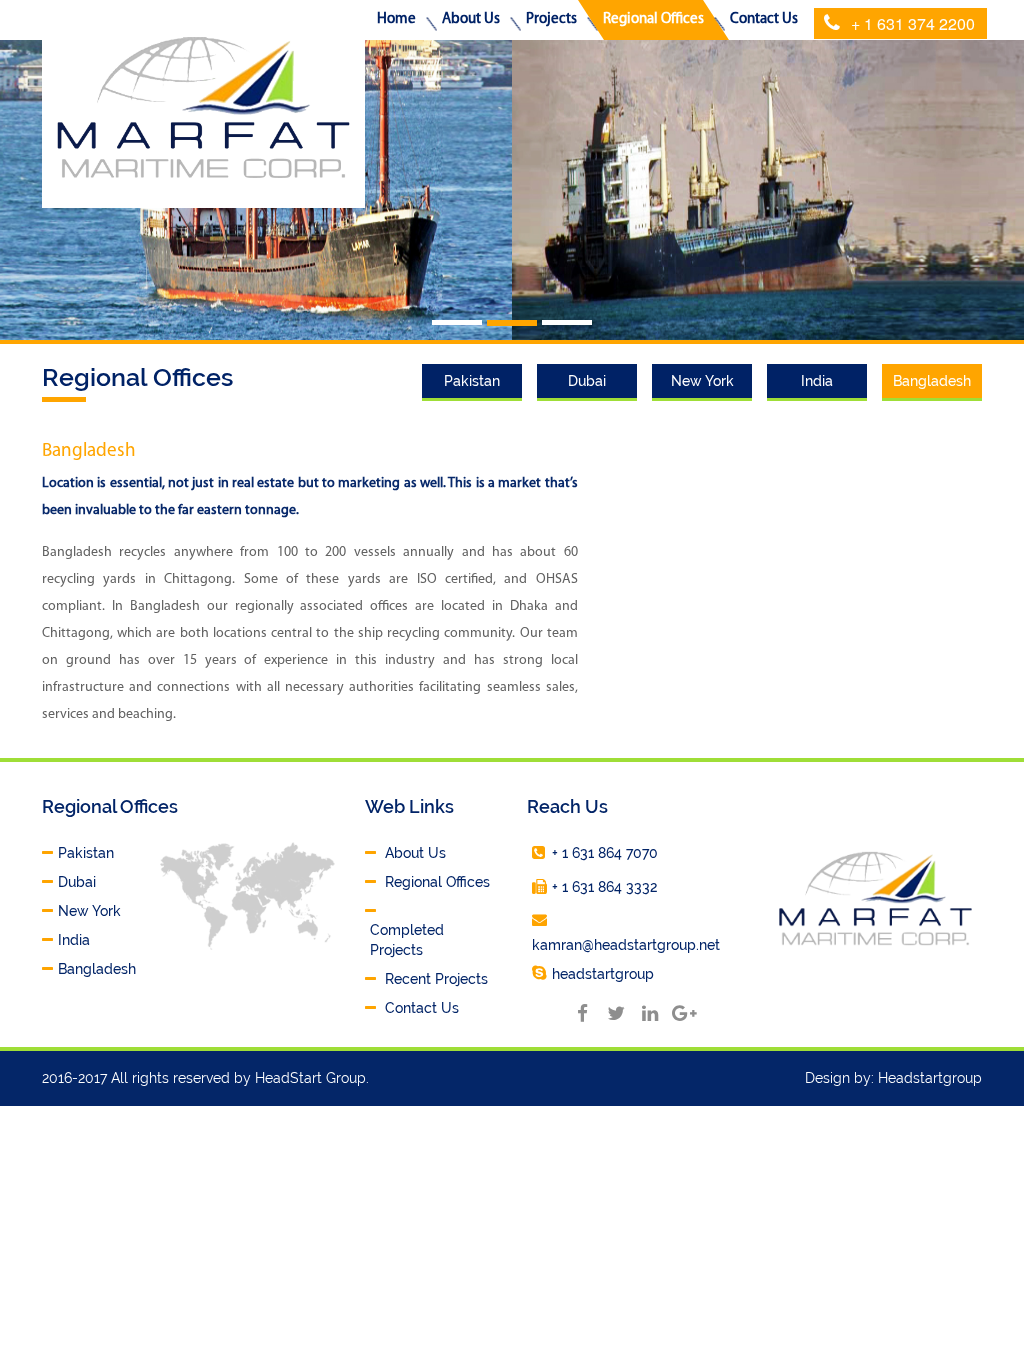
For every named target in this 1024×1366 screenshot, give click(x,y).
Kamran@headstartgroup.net (626, 945)
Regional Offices (437, 882)
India (817, 381)
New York (702, 381)
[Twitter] (616, 1012)
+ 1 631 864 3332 (604, 887)
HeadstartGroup (603, 974)
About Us (415, 853)
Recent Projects (436, 979)
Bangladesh (932, 381)
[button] (471, 20)
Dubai (587, 381)
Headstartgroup (930, 1078)
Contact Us (422, 1008)
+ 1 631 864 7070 (605, 853)
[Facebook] (582, 1012)
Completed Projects (407, 940)
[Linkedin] (650, 1012)
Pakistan (472, 381)
